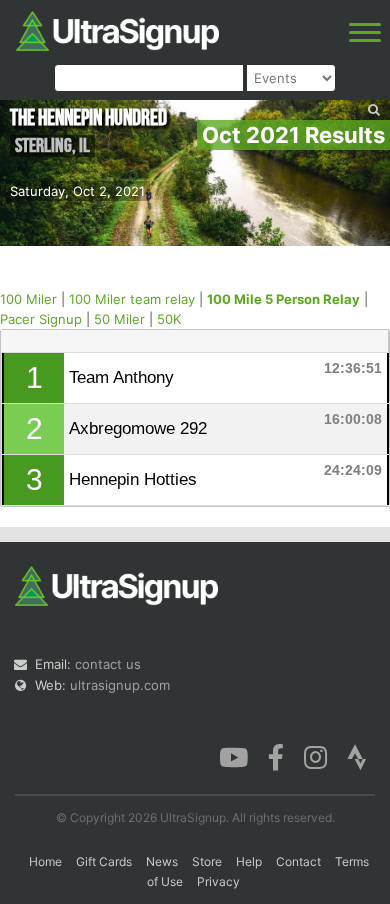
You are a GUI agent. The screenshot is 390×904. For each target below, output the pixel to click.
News (162, 861)
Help (249, 861)
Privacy (218, 881)
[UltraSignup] (117, 29)
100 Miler (28, 299)
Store (207, 861)
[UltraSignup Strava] (357, 756)
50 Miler (119, 319)
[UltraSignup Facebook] (276, 756)
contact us (108, 664)
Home (45, 861)
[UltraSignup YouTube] (233, 756)
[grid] (195, 429)
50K (169, 319)
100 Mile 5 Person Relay (283, 299)
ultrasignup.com (120, 685)
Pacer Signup (41, 319)
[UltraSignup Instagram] (315, 756)
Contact (298, 861)
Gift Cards (104, 861)
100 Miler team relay (132, 299)
